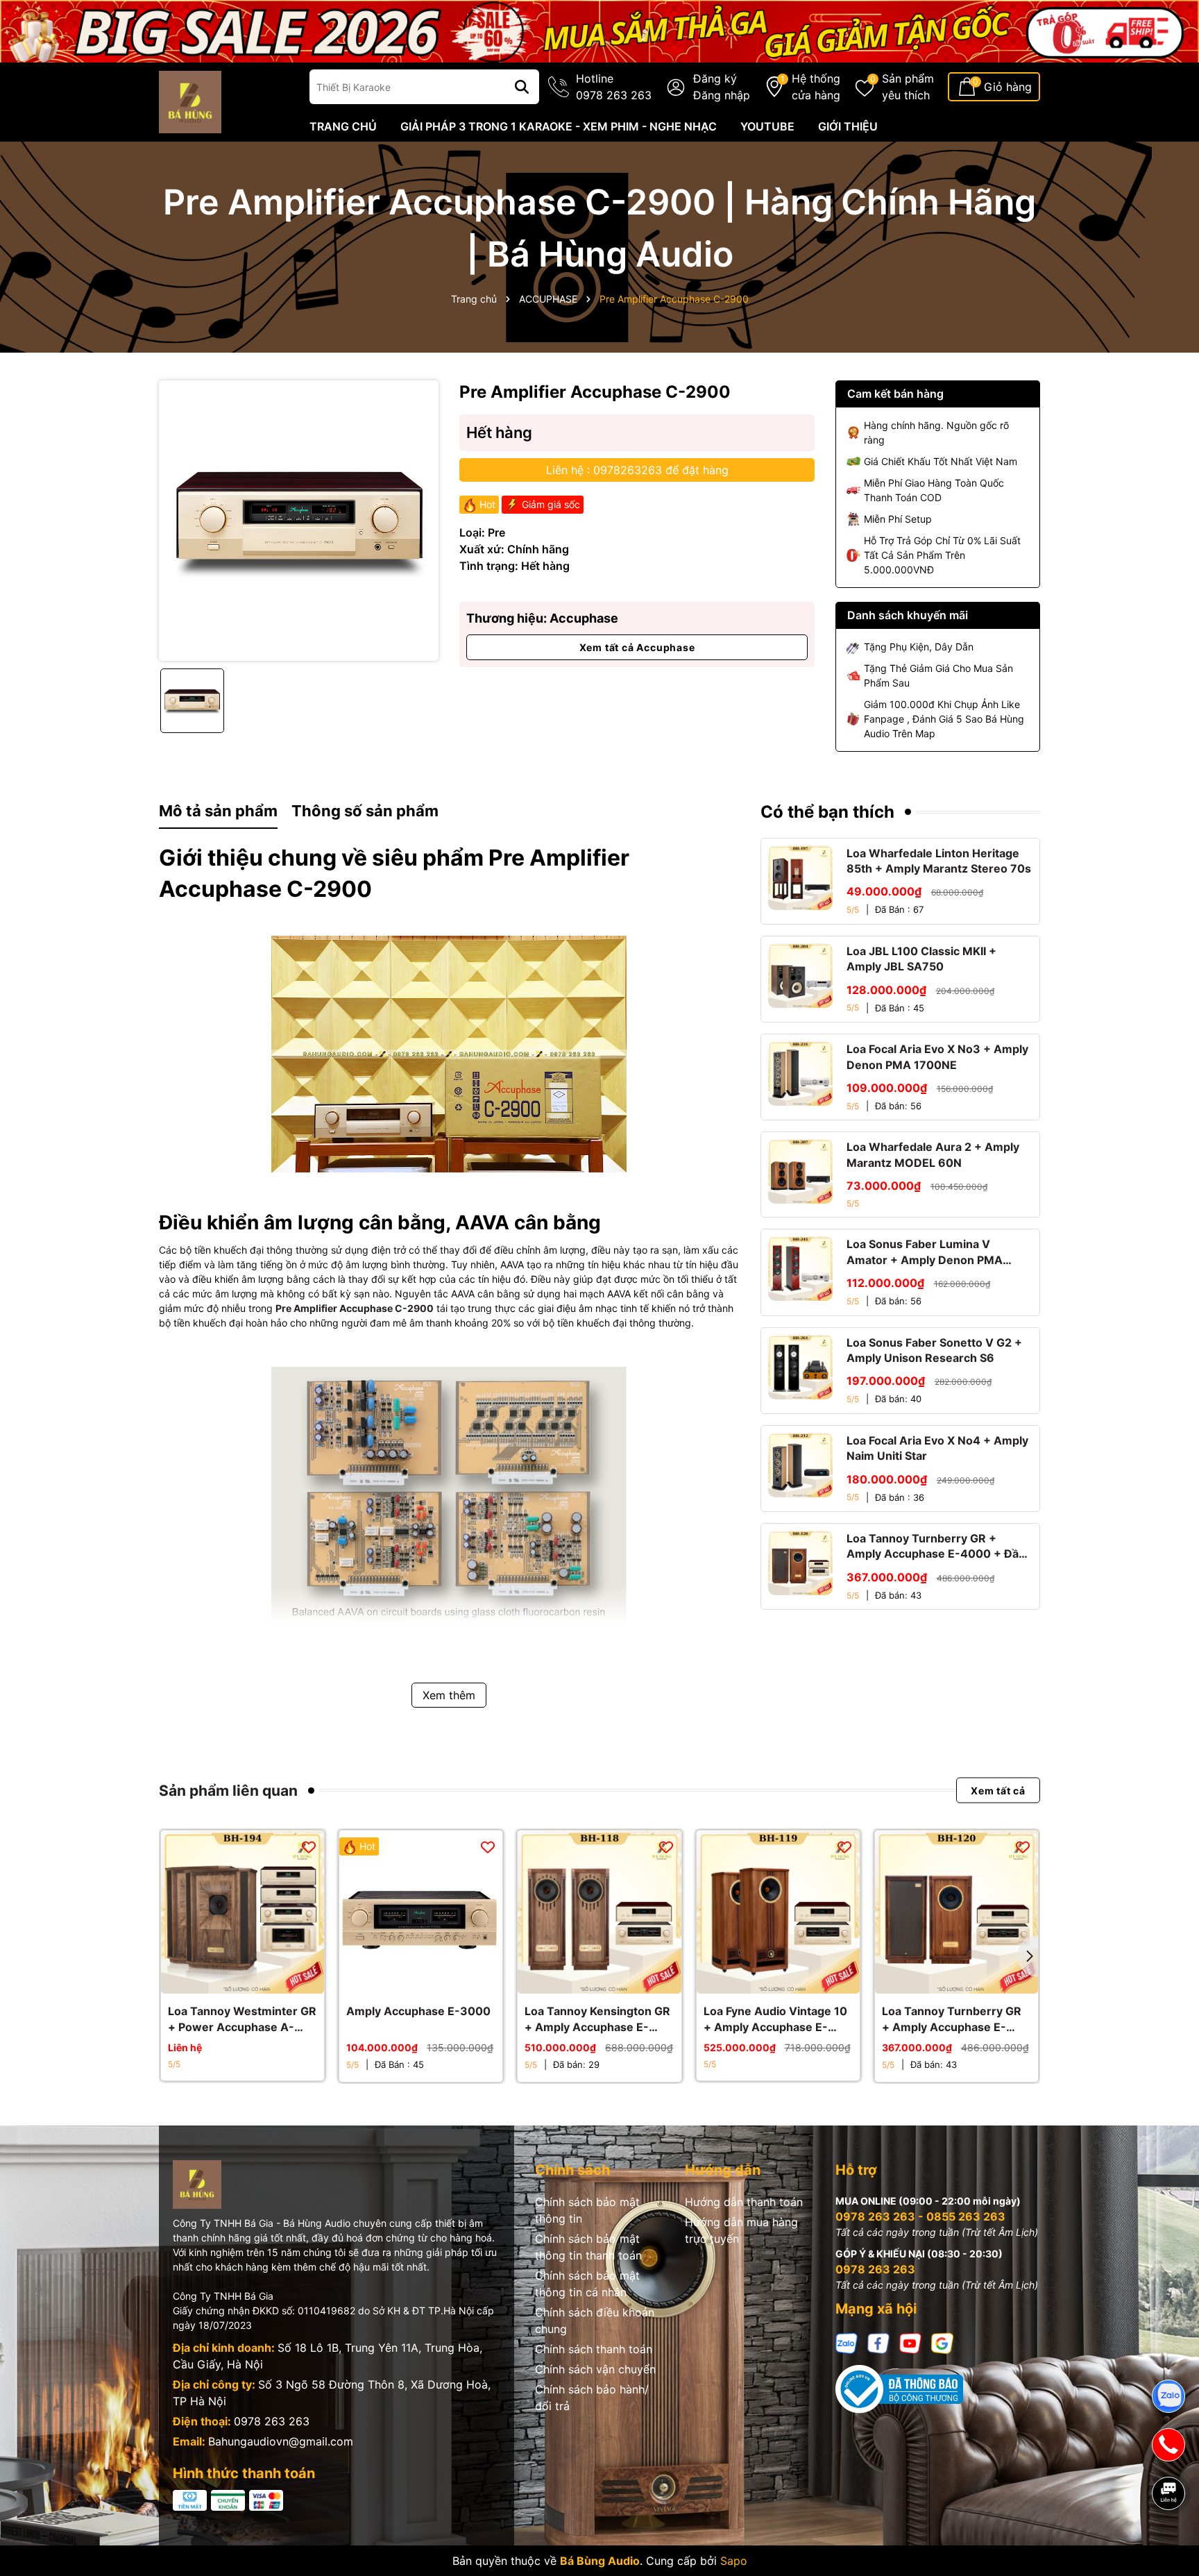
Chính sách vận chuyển (595, 2369)
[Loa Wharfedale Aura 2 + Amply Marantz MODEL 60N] (800, 1171)
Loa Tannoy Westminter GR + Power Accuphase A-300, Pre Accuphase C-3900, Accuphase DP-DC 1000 (242, 2019)
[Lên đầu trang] (1169, 2541)
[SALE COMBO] (599, 30)
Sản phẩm (908, 87)
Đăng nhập (722, 95)
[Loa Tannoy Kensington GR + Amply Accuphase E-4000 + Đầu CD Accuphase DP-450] (599, 1912)
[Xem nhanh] (243, 1980)
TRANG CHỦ (343, 126)
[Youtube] (910, 2342)
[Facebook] (878, 2342)
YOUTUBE (767, 126)
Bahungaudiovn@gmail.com (281, 2441)
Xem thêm (449, 1695)
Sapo (734, 2561)
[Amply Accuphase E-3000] (421, 1912)
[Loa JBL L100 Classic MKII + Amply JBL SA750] (800, 976)
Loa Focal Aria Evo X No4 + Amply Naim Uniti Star (937, 1448)
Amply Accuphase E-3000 (418, 2011)
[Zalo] (847, 2342)
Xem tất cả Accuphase (637, 647)
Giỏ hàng (1008, 87)
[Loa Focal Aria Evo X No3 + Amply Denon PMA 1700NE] (800, 1074)
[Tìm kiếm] (522, 87)
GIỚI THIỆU (848, 126)
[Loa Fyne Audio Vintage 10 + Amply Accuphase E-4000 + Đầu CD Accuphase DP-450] (778, 1912)
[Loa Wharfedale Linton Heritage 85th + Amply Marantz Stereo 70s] (800, 878)
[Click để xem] (299, 520)
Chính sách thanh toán (594, 2349)
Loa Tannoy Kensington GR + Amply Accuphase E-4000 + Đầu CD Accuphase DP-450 (599, 2019)
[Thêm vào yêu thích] (309, 1846)
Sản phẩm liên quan (228, 1791)
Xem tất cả (998, 1791)
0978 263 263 (272, 2421)
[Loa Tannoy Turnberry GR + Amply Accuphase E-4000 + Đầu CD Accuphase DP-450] (800, 1563)
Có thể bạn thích (827, 812)
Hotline (614, 87)
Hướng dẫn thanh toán (744, 2202)
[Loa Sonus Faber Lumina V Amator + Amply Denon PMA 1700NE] (800, 1269)
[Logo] (190, 101)
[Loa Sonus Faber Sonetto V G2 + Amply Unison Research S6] (800, 1367)
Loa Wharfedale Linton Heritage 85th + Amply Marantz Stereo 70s (939, 861)
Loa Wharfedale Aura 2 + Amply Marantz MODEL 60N (933, 1154)
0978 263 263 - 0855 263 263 (920, 2216)
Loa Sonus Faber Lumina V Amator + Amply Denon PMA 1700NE (925, 1252)
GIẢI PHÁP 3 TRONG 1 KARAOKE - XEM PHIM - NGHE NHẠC (559, 126)
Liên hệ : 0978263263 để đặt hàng (637, 470)
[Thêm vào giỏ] (406, 1980)
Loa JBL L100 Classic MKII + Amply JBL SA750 (921, 959)
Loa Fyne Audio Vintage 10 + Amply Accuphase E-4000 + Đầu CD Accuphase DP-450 (778, 2019)
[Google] (942, 2342)
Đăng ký (715, 78)
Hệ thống (816, 87)
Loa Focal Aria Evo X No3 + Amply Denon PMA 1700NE (937, 1057)
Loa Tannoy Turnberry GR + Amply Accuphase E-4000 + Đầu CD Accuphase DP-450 (936, 1547)
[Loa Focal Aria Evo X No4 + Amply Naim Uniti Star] (800, 1465)
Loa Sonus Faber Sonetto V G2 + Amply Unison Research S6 (934, 1350)
